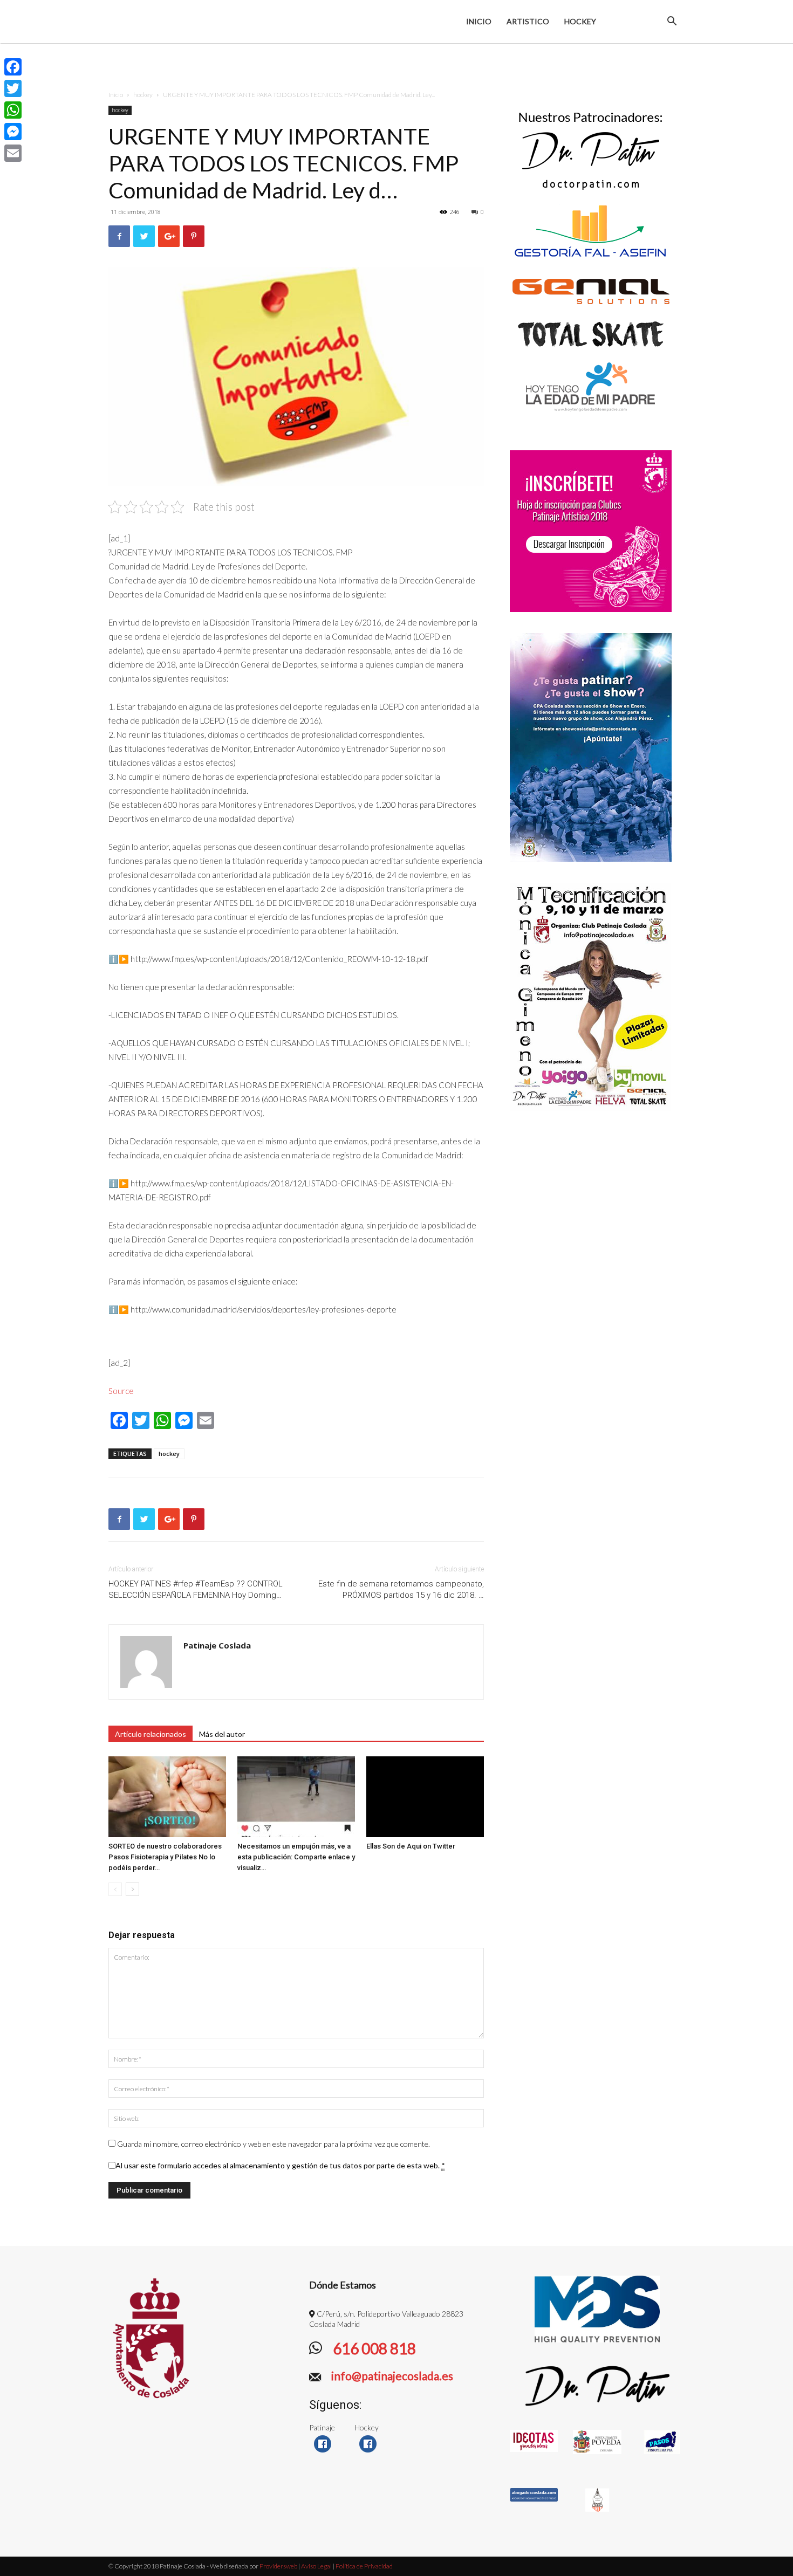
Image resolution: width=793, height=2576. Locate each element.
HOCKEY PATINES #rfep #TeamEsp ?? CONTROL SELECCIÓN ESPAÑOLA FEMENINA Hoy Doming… (196, 1589)
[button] (672, 22)
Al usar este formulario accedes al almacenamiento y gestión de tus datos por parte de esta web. (280, 2165)
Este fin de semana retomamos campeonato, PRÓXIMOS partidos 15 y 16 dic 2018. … (401, 1589)
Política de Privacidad (364, 2566)
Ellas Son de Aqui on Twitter (411, 1846)
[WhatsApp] (13, 110)
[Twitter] (13, 88)
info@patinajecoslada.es (391, 2376)
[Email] (13, 153)
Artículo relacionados (151, 1734)
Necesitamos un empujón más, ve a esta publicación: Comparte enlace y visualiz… (296, 1857)
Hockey (580, 21)
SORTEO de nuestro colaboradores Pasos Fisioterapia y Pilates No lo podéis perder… (165, 1857)
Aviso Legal (316, 2566)
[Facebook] (13, 67)
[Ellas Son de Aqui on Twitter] (425, 1797)
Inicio (479, 21)
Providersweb (278, 2566)
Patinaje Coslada (217, 1645)
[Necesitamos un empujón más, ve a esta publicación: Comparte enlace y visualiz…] (296, 1797)
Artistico (528, 21)
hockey (143, 95)
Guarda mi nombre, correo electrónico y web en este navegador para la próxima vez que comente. (274, 2144)
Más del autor (222, 1734)
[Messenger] (13, 132)
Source (121, 1391)
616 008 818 (373, 2348)
